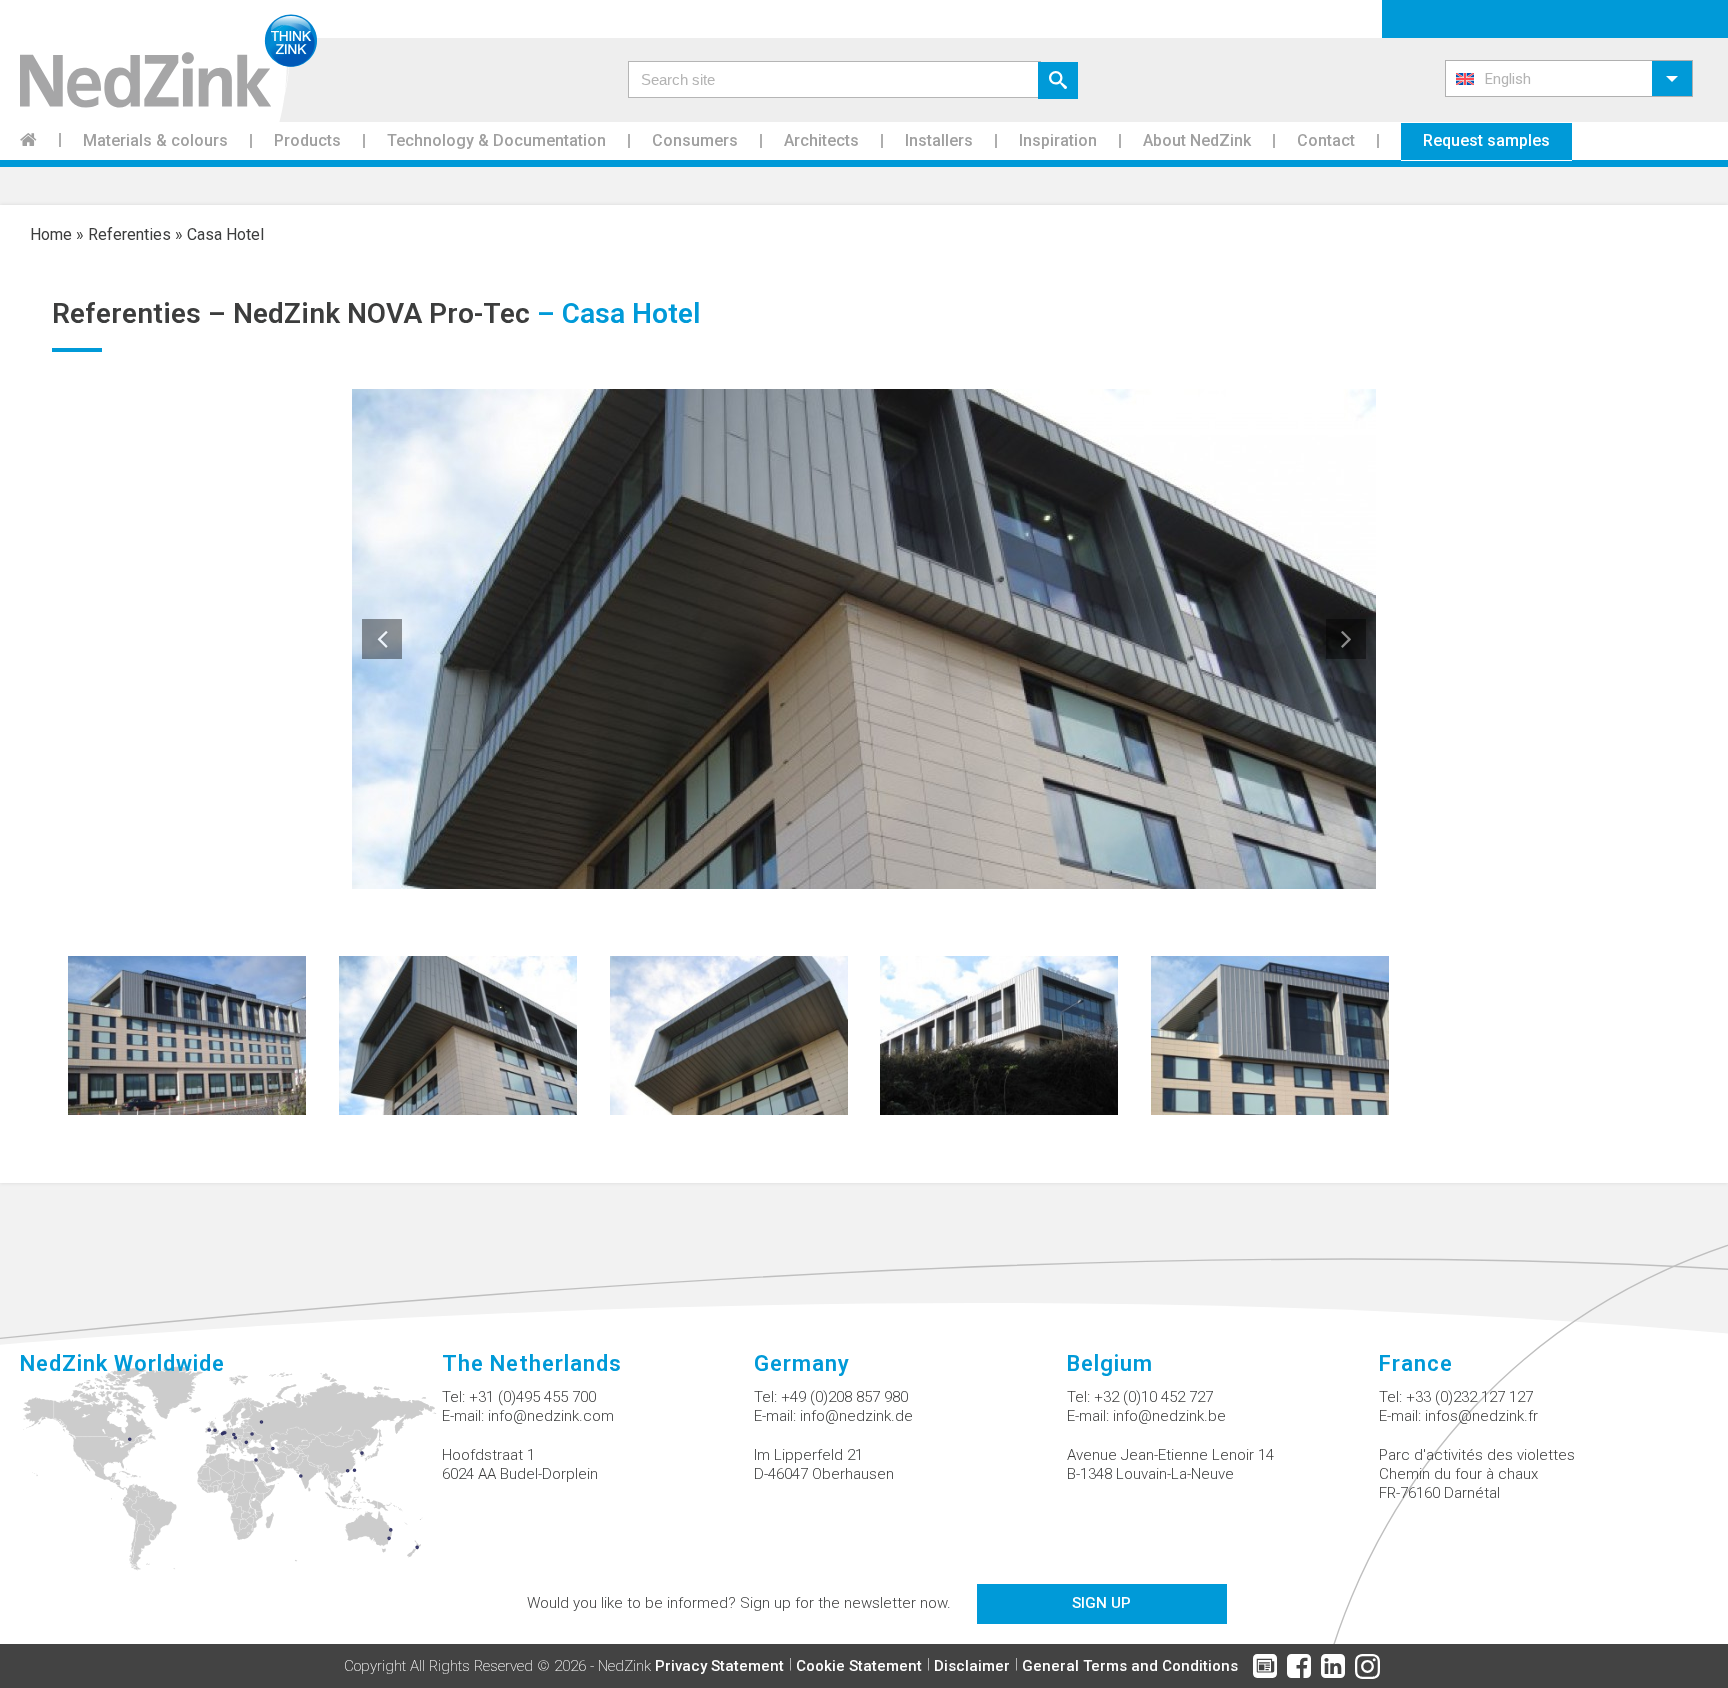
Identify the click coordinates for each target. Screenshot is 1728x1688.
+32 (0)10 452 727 (1153, 1397)
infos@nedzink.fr (1481, 1416)
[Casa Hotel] (187, 1034)
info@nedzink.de (856, 1416)
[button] (1569, 78)
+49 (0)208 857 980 (844, 1397)
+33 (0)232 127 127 (1469, 1397)
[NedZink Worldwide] (231, 1480)
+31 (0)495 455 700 (532, 1397)
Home (51, 234)
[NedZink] (158, 61)
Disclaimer (972, 1666)
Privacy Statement (719, 1666)
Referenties (129, 234)
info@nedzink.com (551, 1416)
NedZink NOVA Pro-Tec (381, 313)
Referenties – (142, 313)
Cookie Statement (859, 1666)
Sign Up (1101, 1603)
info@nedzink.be (1169, 1416)
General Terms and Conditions (1130, 1666)
